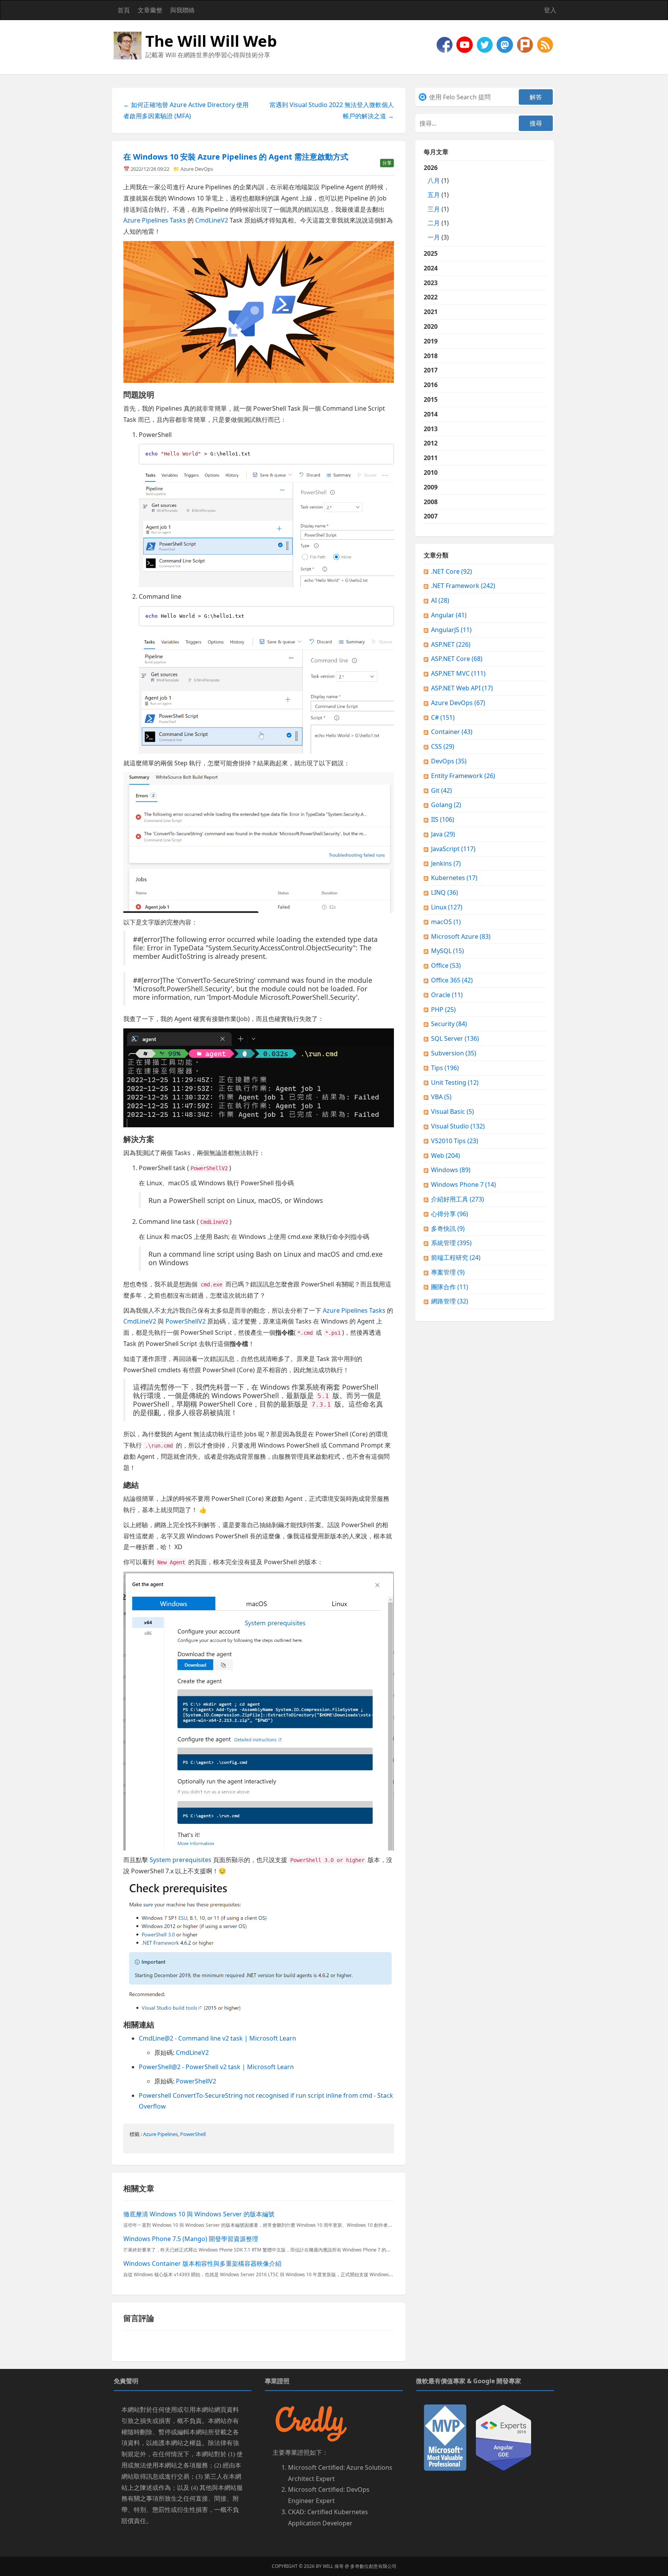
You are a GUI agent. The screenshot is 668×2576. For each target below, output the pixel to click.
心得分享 (450, 1214)
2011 (431, 458)
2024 (431, 268)
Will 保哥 (333, 2566)
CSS (443, 746)
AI (440, 600)
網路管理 (450, 1301)
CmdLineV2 (212, 220)
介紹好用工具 (458, 1199)
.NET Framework (463, 586)
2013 (431, 429)
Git (441, 790)
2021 (431, 312)
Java (443, 834)
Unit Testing (455, 1082)
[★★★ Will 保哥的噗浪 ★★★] (526, 44)
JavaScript (453, 849)
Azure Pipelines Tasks (155, 220)
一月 (434, 237)
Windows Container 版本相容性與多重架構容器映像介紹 (202, 2263)
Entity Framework (463, 776)
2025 (431, 253)
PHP (443, 1009)
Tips (445, 1068)
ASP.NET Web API (462, 688)
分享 (387, 163)
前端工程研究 (456, 1257)
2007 (431, 516)
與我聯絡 (182, 10)
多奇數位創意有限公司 (373, 2566)
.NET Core (452, 571)
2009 (431, 487)
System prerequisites (181, 1860)
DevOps (449, 761)
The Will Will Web (211, 41)
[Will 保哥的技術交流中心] (445, 44)
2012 (431, 443)
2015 (431, 399)
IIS (443, 819)
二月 (434, 223)
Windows (451, 1170)
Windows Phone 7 (464, 1184)
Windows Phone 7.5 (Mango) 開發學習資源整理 (191, 2239)
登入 (550, 10)
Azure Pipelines (160, 2134)
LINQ (445, 892)
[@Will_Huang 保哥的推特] (486, 44)
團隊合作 (450, 1287)
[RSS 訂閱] (545, 44)
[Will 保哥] (465, 44)
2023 (431, 283)
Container (452, 732)
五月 (434, 195)
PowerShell (193, 2134)
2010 (431, 472)
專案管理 (448, 1272)
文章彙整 (150, 10)
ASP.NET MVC (458, 673)
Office (446, 965)
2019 (431, 341)
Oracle (447, 995)
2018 (431, 356)
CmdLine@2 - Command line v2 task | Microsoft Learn (217, 2038)
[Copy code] (386, 452)
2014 (431, 414)
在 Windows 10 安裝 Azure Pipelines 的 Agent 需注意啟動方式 (236, 157)
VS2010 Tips (455, 1141)
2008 (431, 502)
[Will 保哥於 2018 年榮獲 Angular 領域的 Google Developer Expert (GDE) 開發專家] (504, 2437)
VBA (441, 1097)
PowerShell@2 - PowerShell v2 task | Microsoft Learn (216, 2067)
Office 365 (452, 980)
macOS (446, 922)
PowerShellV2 (186, 1321)
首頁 (124, 10)
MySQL (447, 951)
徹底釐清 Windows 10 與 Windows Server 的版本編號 (199, 2214)
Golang (446, 805)
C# (443, 717)
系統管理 (451, 1243)
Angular (449, 615)
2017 (431, 370)
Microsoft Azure (461, 936)
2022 (431, 297)
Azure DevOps (197, 169)
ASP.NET (451, 644)
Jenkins (446, 863)
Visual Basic (452, 1111)
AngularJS (451, 630)
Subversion (454, 1053)
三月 (434, 209)
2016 (431, 385)
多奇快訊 (448, 1229)
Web (446, 1155)
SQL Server (455, 1038)
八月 (434, 180)
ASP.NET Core (457, 659)
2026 (436, 202)
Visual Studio (458, 1126)
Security (449, 1024)
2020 (431, 326)
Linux (447, 907)
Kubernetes (454, 878)
